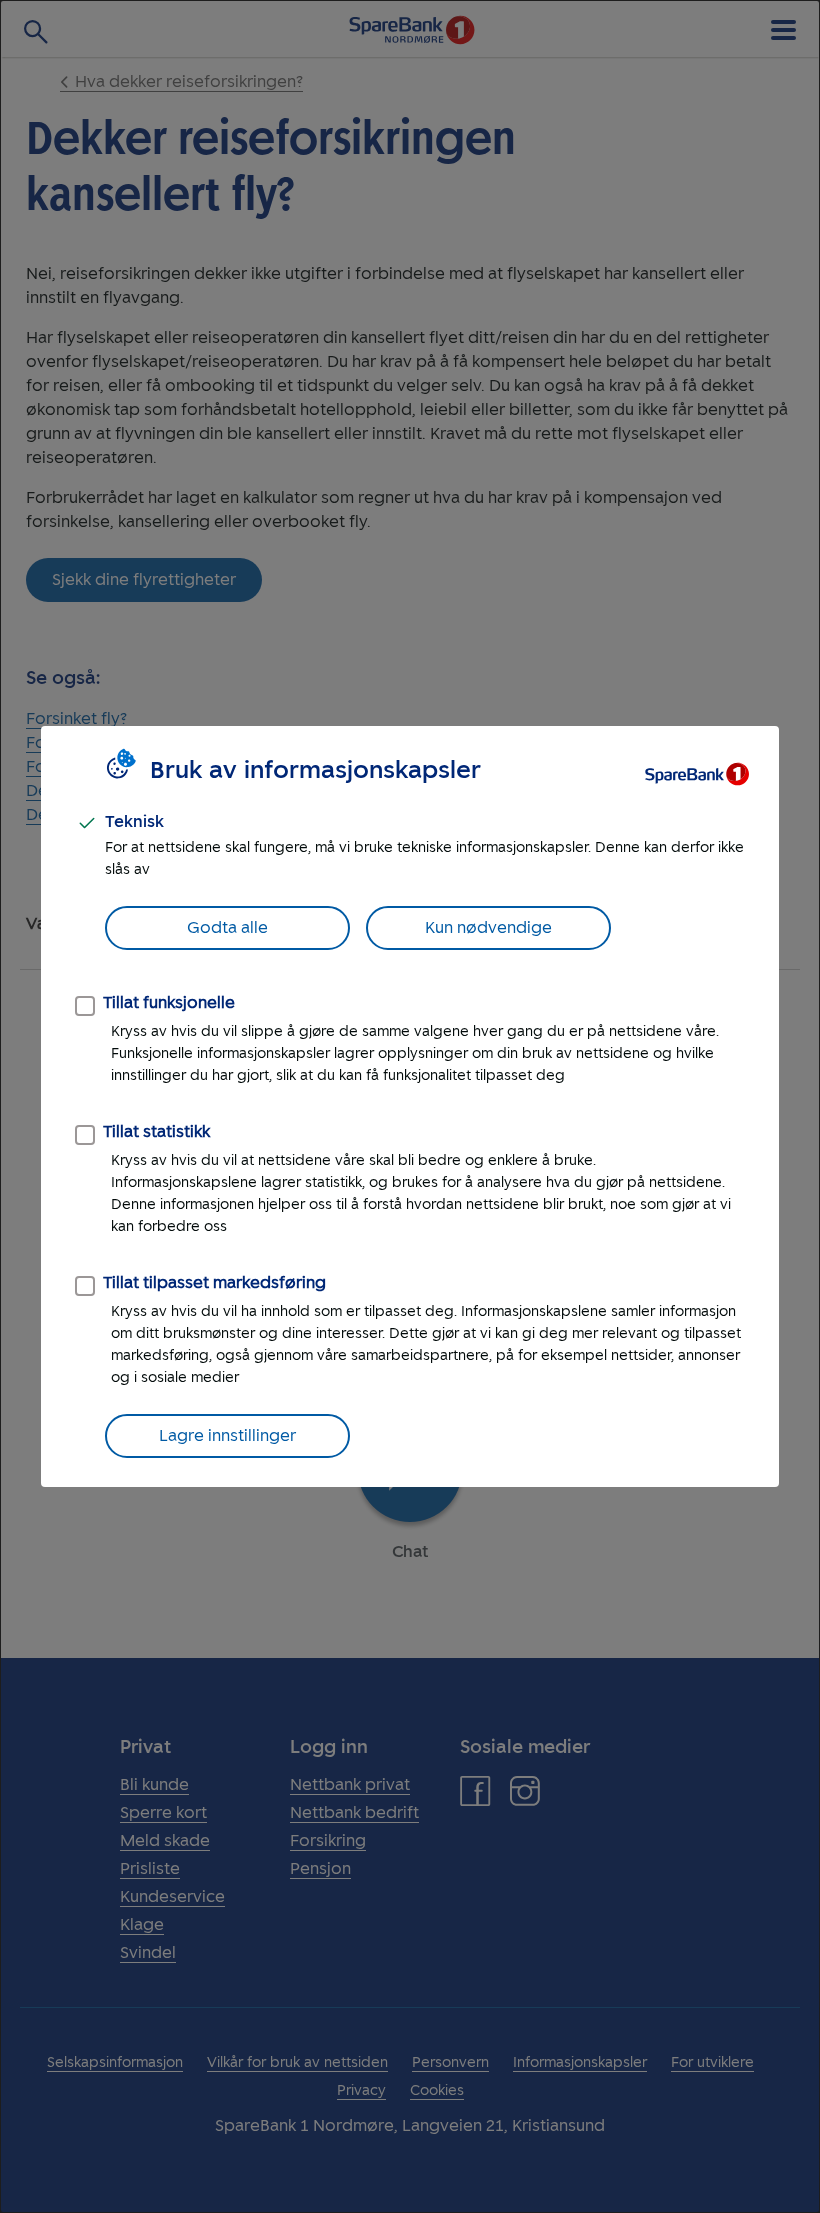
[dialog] (410, 1106)
